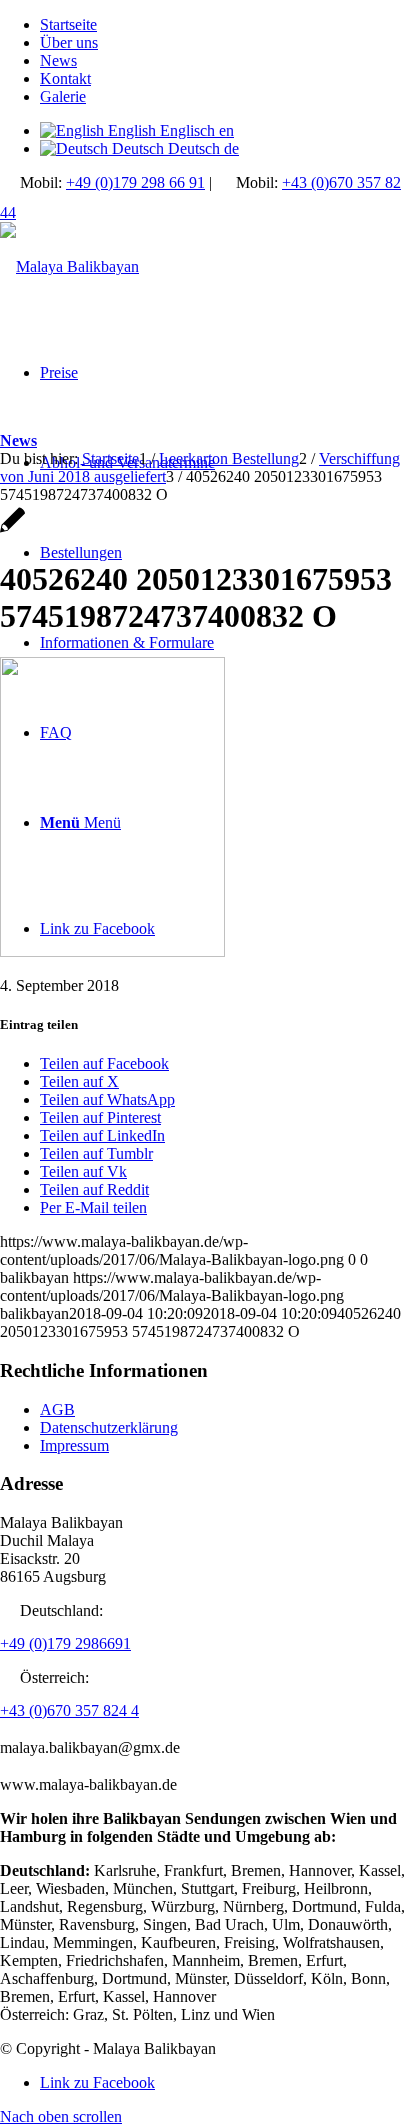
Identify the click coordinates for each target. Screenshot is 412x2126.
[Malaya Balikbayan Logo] (69, 266)
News (58, 60)
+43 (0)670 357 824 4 (69, 1710)
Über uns (69, 42)
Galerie (63, 96)
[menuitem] (226, 25)
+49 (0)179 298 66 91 (135, 182)
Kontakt (65, 78)
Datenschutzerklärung (109, 1427)
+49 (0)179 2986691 (65, 1643)
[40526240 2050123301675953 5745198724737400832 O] (12, 530)
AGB (57, 1409)
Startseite (68, 24)
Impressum (74, 1445)
